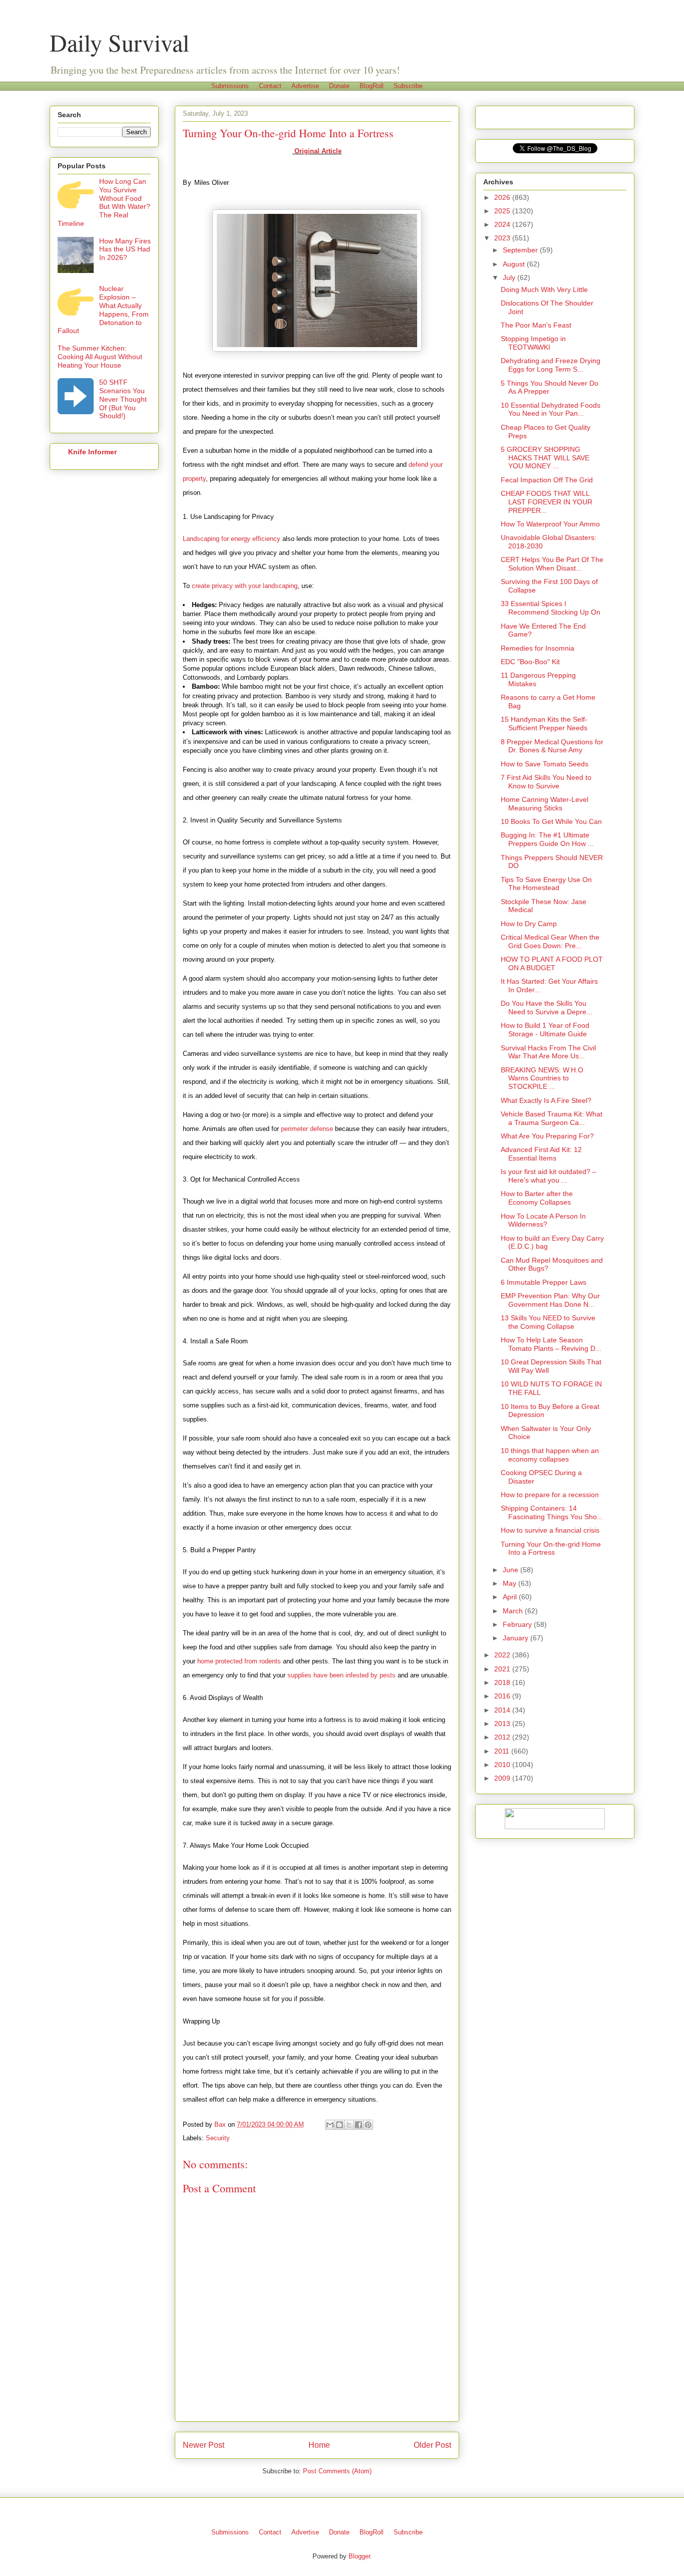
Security (218, 2138)
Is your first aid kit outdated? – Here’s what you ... (549, 1176)
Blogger (359, 2556)
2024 (503, 224)
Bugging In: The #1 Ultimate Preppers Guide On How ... (547, 839)
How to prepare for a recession (550, 1495)
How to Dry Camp (529, 924)
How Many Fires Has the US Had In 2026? (125, 249)
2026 (503, 197)
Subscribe (408, 86)
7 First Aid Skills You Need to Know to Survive (546, 782)
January (517, 1638)
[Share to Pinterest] (368, 2125)
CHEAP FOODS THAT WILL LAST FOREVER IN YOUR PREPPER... (547, 502)
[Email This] (330, 2125)
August (515, 264)
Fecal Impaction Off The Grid (547, 480)
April (511, 1597)
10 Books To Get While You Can (551, 821)
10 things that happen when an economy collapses (550, 1455)
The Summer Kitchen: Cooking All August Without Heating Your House (100, 357)
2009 (503, 1778)
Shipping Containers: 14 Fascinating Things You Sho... (552, 1512)
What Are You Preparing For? (547, 1136)
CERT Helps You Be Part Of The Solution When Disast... (552, 564)
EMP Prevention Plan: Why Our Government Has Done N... (550, 1300)
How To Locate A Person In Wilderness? (543, 1220)
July (510, 277)
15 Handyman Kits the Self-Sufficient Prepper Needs (544, 724)
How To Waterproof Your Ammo (550, 524)
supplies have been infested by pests (341, 1675)
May (510, 1583)
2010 (503, 1765)
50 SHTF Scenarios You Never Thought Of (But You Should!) (123, 399)
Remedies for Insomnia (538, 648)
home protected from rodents (239, 1661)
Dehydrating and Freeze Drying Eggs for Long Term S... (551, 365)
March (514, 1611)
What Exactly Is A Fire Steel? (546, 1100)
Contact (270, 86)
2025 (503, 211)
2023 (503, 238)
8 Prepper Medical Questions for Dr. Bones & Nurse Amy (552, 746)
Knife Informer (92, 452)
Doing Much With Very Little (544, 290)
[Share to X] (349, 2125)
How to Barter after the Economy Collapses (537, 1198)
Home (319, 2445)
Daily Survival (119, 42)
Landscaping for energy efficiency (232, 539)
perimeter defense (307, 1129)
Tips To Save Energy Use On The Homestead (546, 884)
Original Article (317, 151)
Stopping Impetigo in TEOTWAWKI (533, 343)
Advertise (305, 86)
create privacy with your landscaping (245, 586)
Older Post (432, 2445)
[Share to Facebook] (359, 2125)
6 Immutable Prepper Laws (544, 1282)
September (521, 250)
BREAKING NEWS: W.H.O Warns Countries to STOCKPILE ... (542, 1078)
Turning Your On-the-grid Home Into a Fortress (551, 1548)
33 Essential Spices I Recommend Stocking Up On (551, 608)
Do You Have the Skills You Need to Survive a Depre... (547, 1008)
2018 (503, 1682)
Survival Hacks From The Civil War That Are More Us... (548, 1052)
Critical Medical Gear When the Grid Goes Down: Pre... (550, 941)
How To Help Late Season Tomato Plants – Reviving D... (551, 1344)
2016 (503, 1696)
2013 (503, 1724)
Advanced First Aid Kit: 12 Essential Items (541, 1154)
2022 (503, 1655)
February (518, 1624)
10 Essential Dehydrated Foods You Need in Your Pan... (551, 409)
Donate (339, 86)
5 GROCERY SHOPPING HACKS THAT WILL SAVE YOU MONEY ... (545, 458)
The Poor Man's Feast (536, 325)
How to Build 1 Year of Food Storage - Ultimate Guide (545, 1030)
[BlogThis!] (339, 2125)
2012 (503, 1737)
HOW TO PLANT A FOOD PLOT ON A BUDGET (552, 963)
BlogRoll (372, 86)
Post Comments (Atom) (337, 2471)
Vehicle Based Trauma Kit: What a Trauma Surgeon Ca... (552, 1118)
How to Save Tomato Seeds (545, 764)
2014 (503, 1710)
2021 (503, 1669)
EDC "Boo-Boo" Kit (530, 662)
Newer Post (204, 2445)
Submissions (230, 86)
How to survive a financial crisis (550, 1530)
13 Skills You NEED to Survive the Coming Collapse (548, 1322)
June (511, 1570)
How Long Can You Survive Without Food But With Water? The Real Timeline (104, 202)
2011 (503, 1751)
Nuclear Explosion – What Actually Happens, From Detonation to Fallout (103, 310)
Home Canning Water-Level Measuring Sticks (545, 804)
